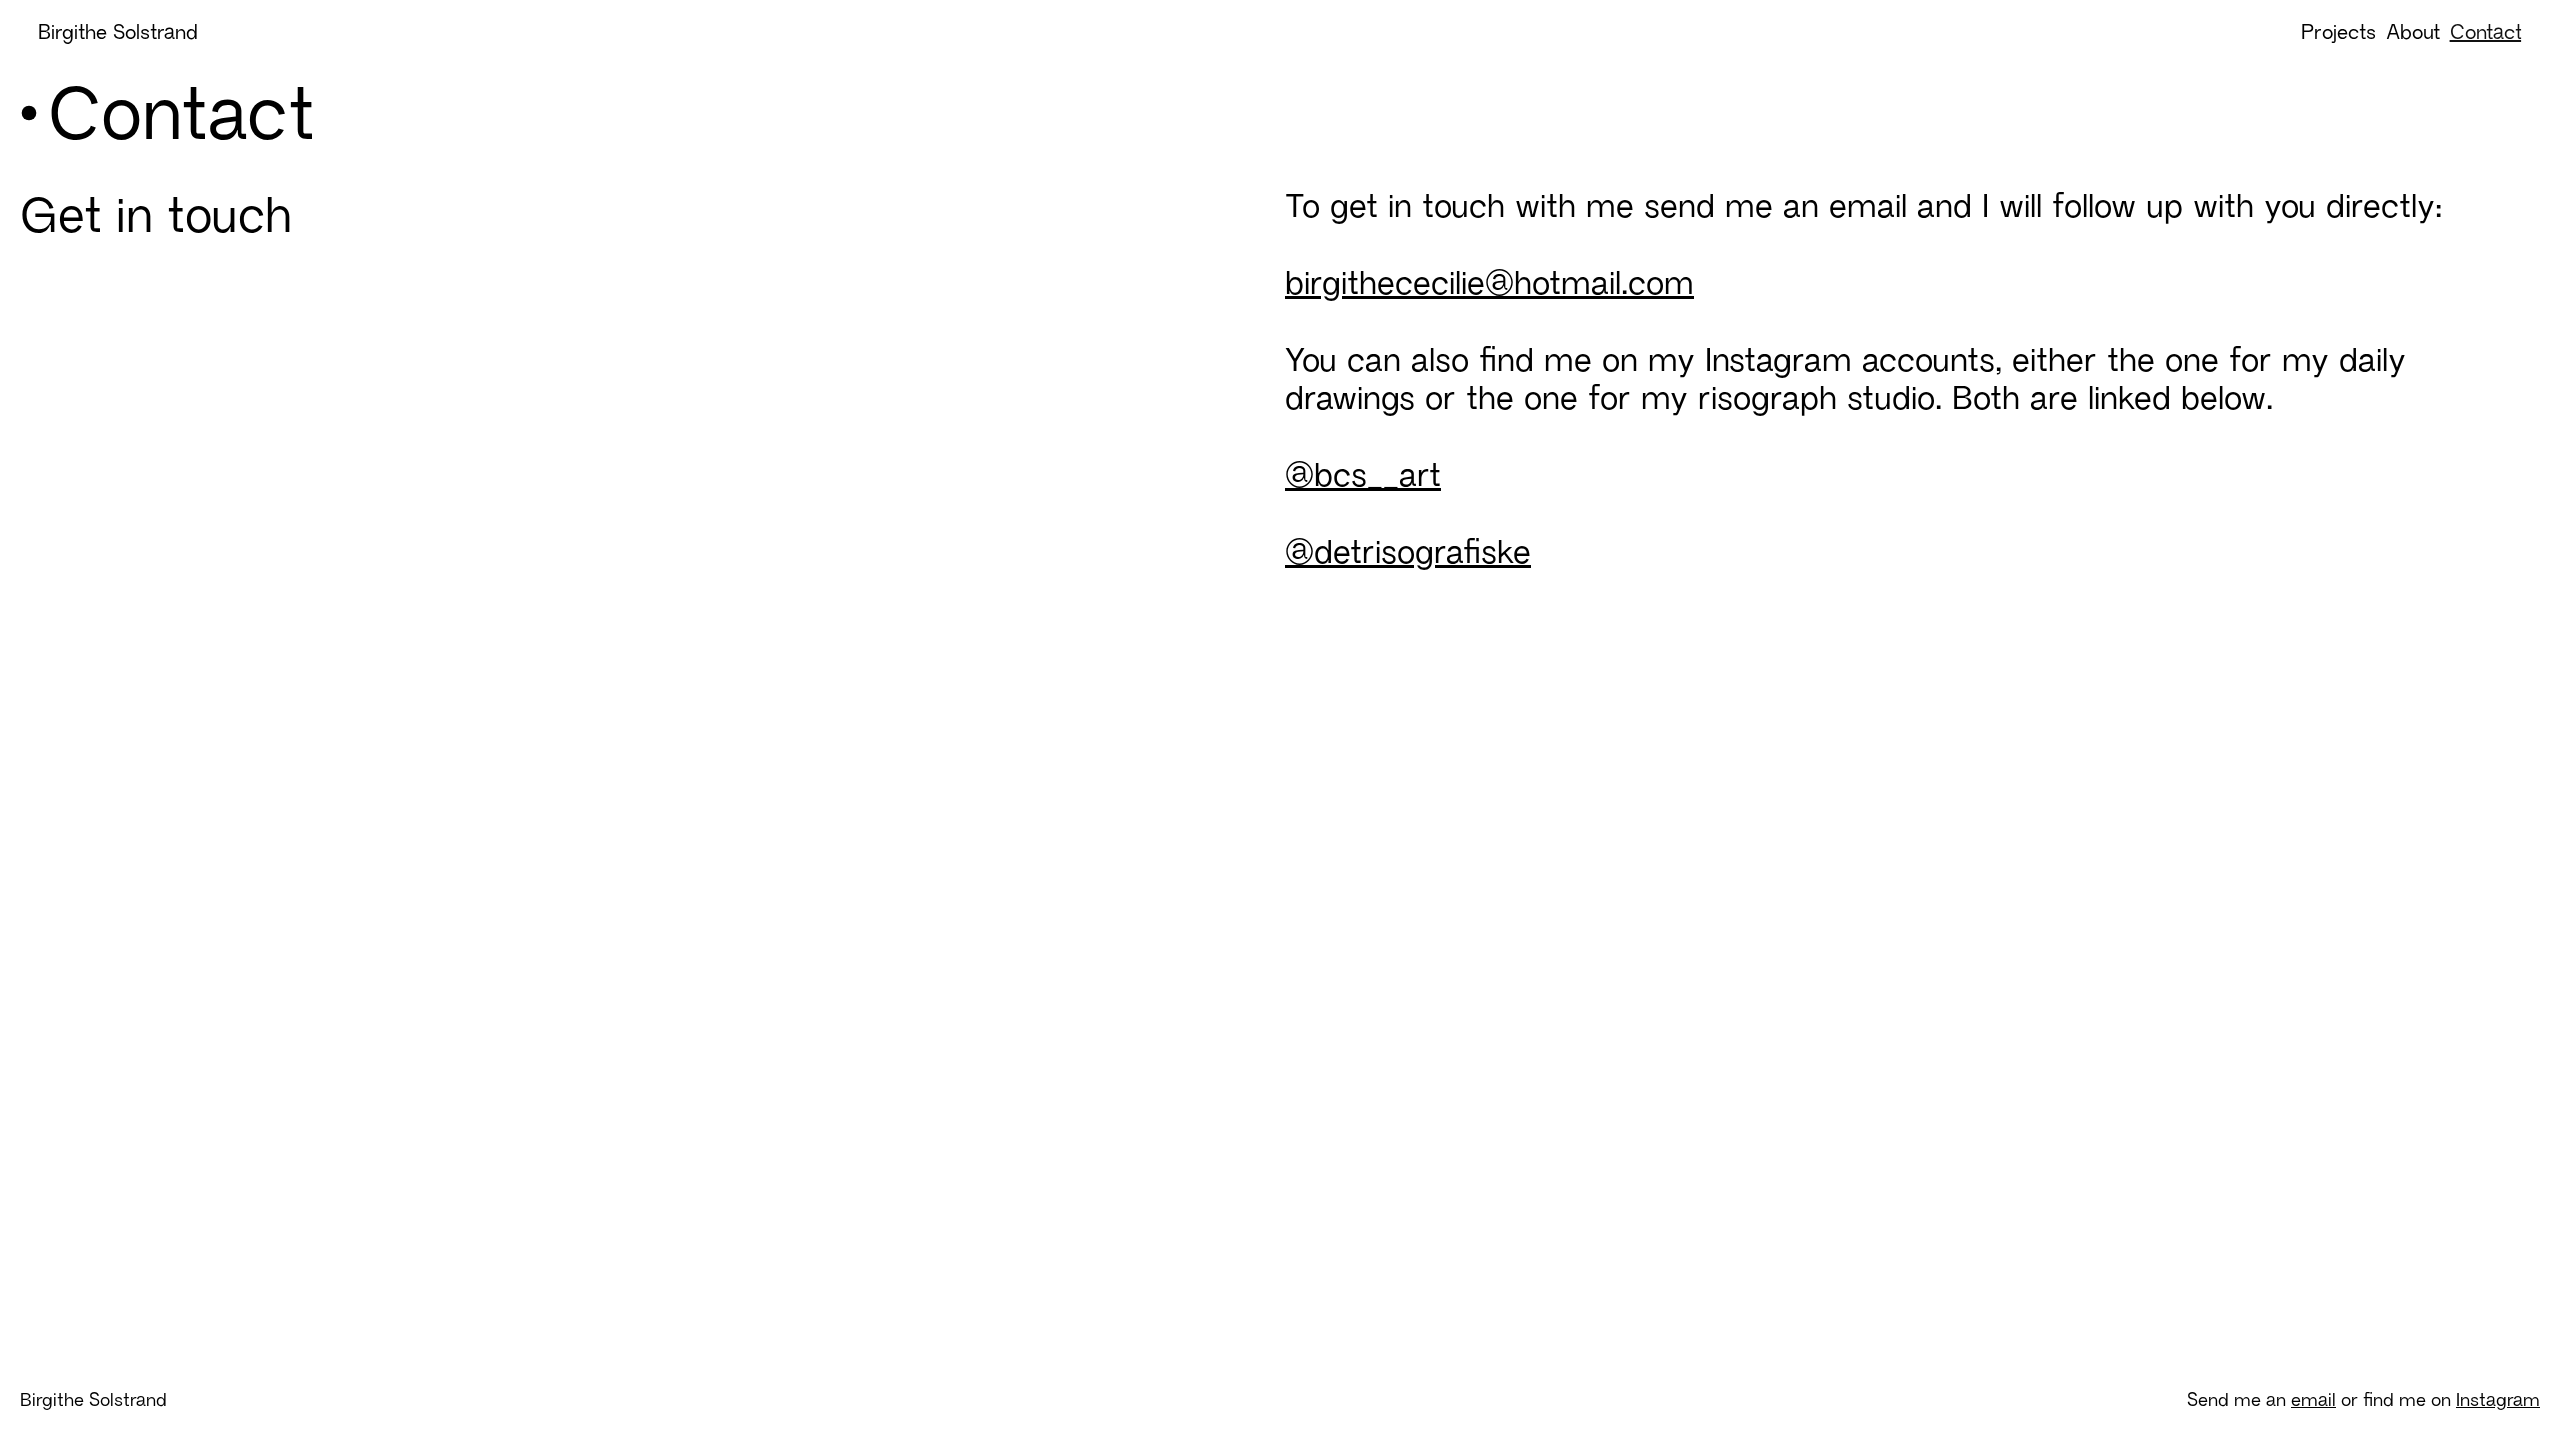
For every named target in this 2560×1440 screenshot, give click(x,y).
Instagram (2498, 1399)
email (2313, 1399)
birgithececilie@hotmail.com (1489, 282)
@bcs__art (1363, 474)
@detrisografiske (1408, 551)
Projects (2338, 32)
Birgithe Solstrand (118, 32)
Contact (2486, 32)
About (2413, 32)
